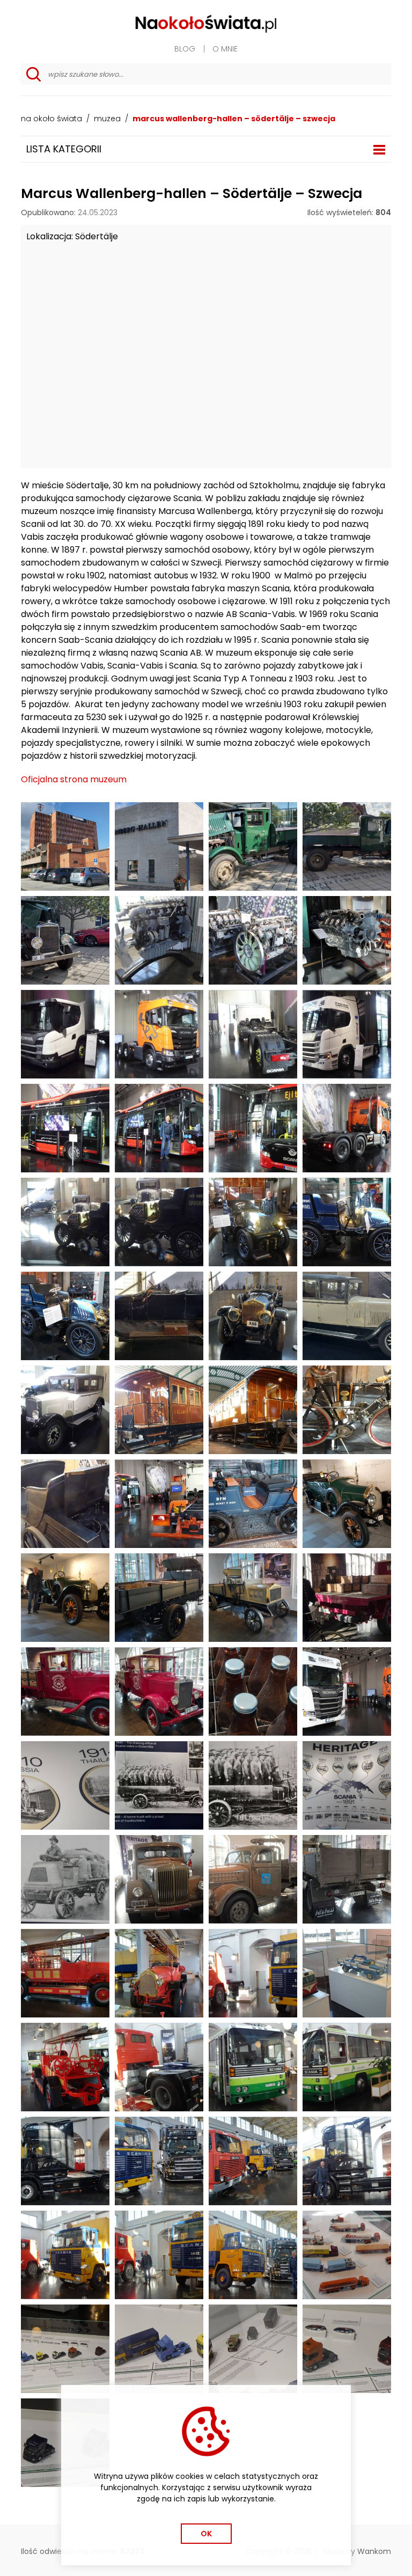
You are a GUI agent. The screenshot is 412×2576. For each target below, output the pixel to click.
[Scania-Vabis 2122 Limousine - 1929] (347, 1316)
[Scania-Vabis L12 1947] (253, 1879)
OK (206, 2534)
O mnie (225, 49)
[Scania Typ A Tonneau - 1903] (253, 1222)
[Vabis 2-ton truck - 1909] (159, 1598)
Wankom (374, 2551)
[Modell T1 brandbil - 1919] (65, 1973)
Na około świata (51, 119)
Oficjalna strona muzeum (74, 779)
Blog (185, 49)
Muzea (107, 119)
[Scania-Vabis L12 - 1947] (159, 1879)
